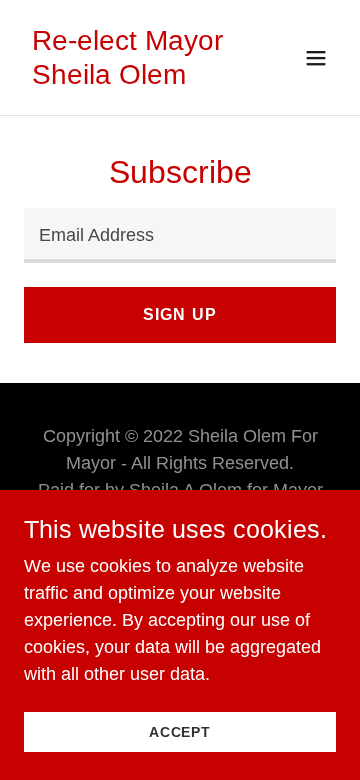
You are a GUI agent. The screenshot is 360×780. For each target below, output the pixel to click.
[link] (133, 78)
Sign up (179, 314)
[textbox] (180, 235)
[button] (316, 58)
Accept (180, 732)
